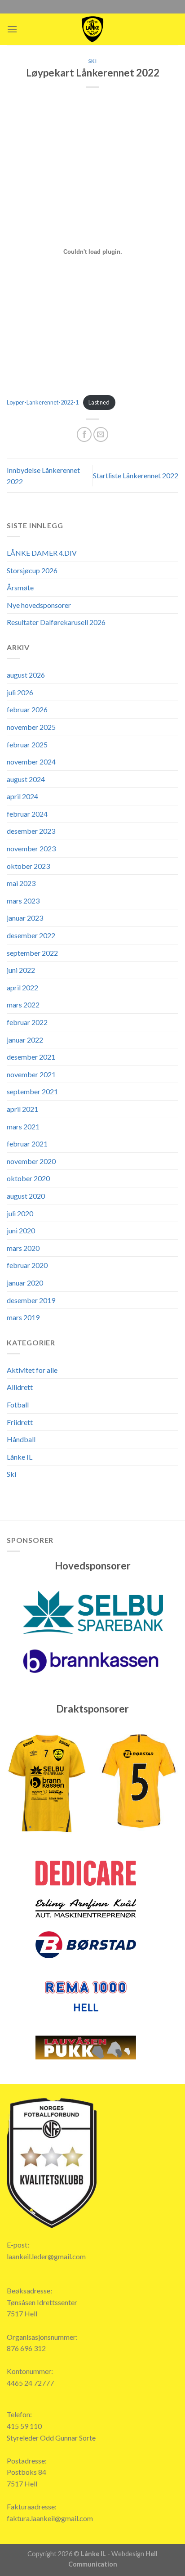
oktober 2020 (28, 1178)
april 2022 (22, 987)
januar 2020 (25, 1283)
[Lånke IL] (92, 29)
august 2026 (26, 675)
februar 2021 (27, 1144)
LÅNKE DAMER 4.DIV (42, 553)
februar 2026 (27, 709)
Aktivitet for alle (32, 1370)
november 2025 (31, 727)
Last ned (99, 402)
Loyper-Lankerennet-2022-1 (43, 402)
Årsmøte (20, 587)
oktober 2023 (28, 866)
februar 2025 (27, 744)
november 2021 (31, 1074)
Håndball (21, 1439)
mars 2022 (23, 1005)
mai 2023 (21, 883)
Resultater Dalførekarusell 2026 (56, 622)
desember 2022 (31, 935)
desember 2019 (31, 1300)
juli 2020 (20, 1213)
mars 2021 (23, 1126)
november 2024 (31, 762)
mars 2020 (23, 1248)
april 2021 (22, 1109)
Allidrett (20, 1387)
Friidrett (20, 1422)
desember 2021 (31, 1057)
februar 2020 (27, 1265)
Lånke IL (20, 1457)
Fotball (18, 1405)
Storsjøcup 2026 (32, 570)
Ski (93, 61)
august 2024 (26, 779)
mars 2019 (23, 1317)
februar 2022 (27, 1022)
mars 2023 (23, 901)
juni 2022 (21, 970)
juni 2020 (21, 1230)
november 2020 (31, 1161)
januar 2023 (25, 918)
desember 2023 (31, 831)
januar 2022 (25, 1040)
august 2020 (26, 1196)
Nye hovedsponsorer (39, 605)
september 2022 (32, 953)
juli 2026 (20, 692)
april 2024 (22, 796)
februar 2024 (27, 814)
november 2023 (31, 848)
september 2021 (32, 1091)
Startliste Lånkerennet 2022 (136, 475)
